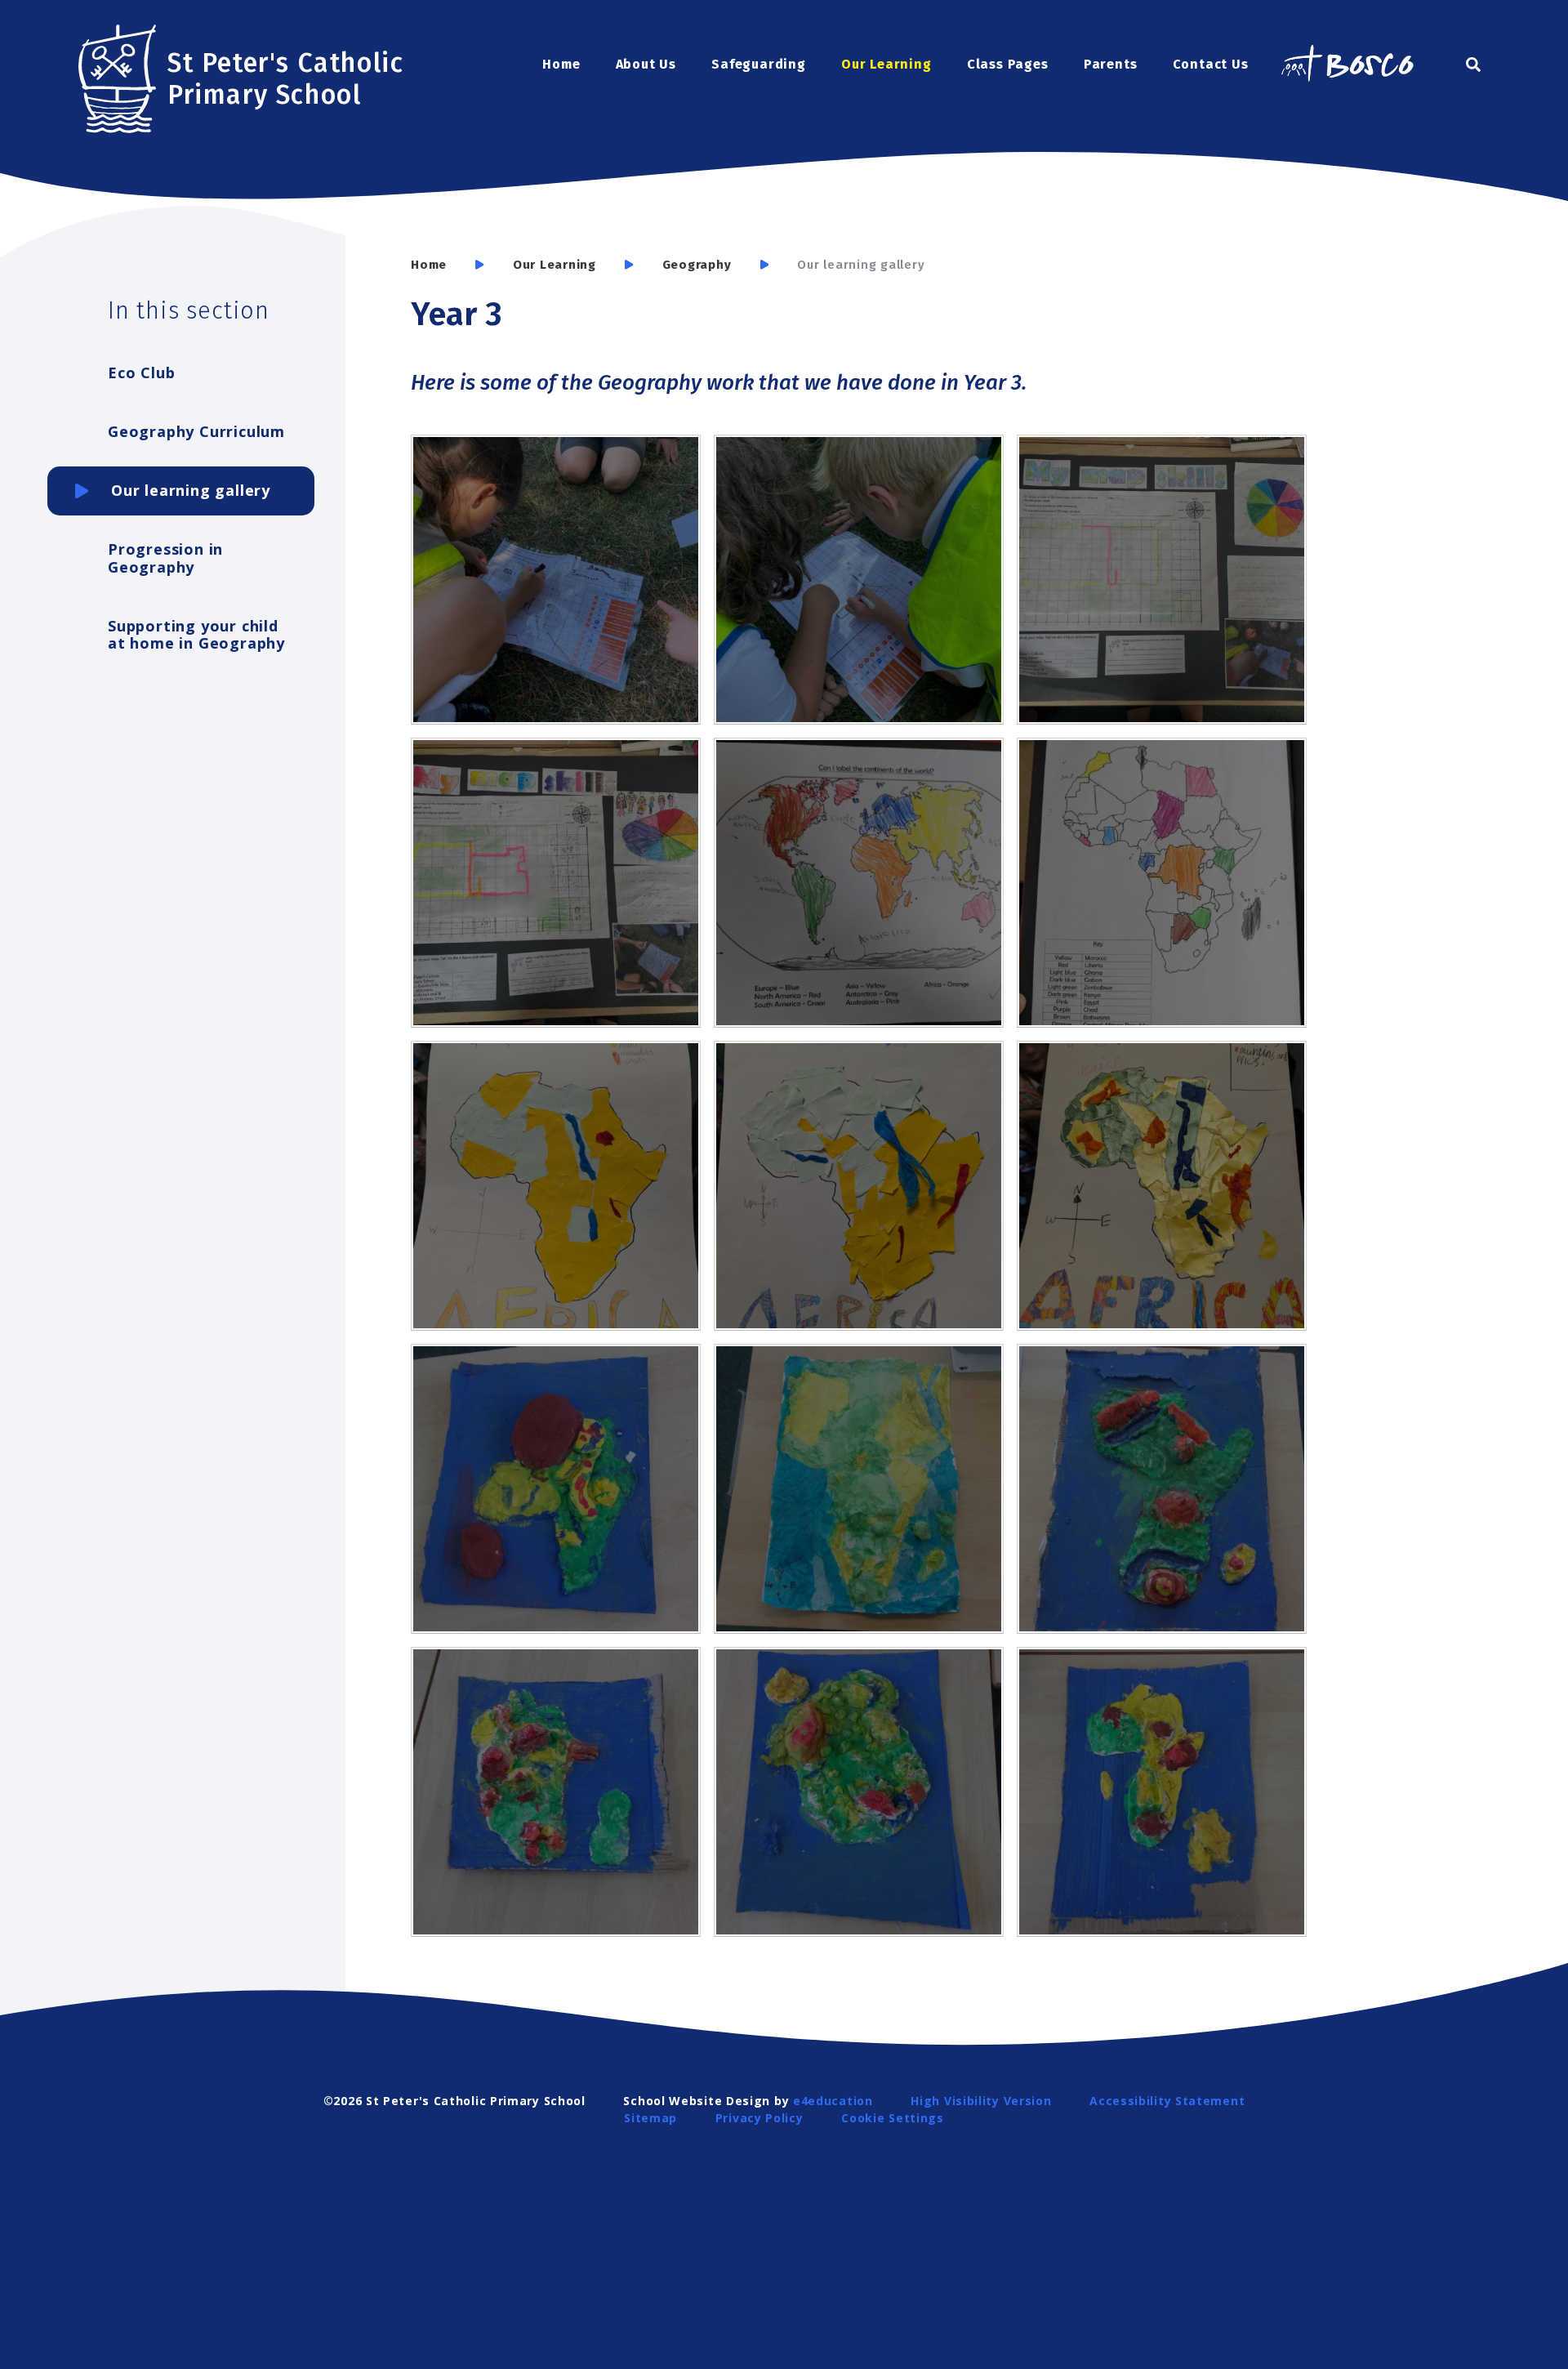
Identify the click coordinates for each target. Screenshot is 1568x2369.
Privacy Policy (759, 2118)
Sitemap (650, 2118)
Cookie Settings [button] (893, 2118)
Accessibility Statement (1167, 2101)
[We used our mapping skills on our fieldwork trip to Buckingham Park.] (556, 580)
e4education (833, 2101)
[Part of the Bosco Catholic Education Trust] (1347, 65)
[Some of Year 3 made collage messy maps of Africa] (556, 1186)
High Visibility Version (981, 2101)
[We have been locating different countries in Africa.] (1162, 883)
